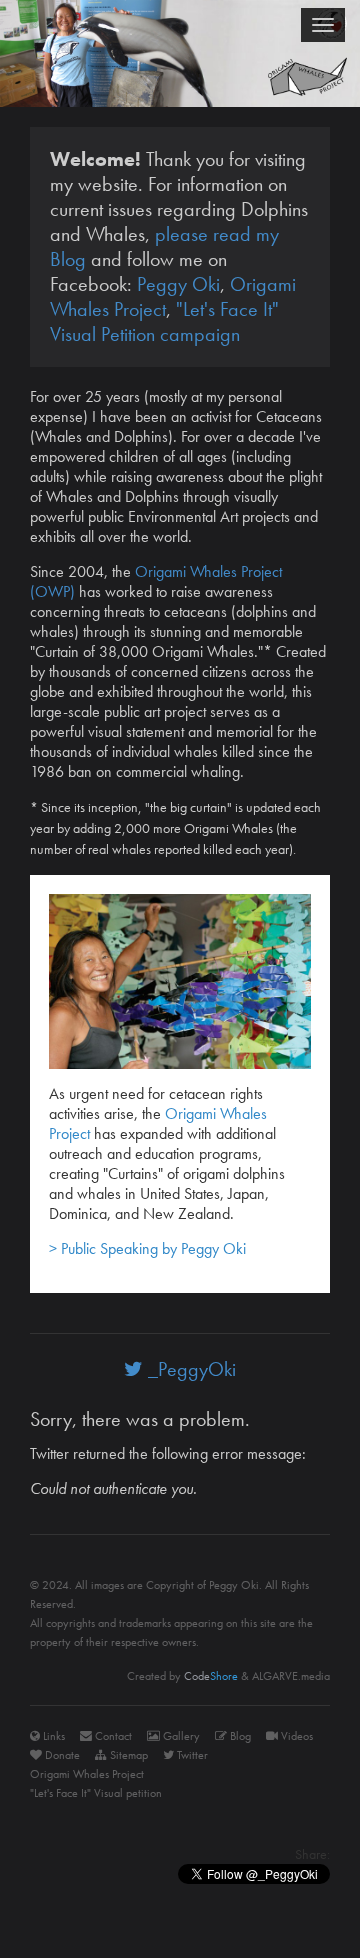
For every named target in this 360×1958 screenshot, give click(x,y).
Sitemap (127, 1755)
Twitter (191, 1755)
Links (52, 1736)
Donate (61, 1755)
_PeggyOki (189, 1369)
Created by (182, 1676)
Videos (295, 1736)
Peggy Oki (178, 284)
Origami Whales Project (87, 1774)
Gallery (180, 1736)
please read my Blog (164, 246)
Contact (112, 1736)
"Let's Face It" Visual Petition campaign (164, 321)
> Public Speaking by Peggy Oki (147, 1248)
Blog (239, 1736)
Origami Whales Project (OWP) (156, 581)
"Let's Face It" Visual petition (96, 1793)
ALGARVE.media (291, 1676)
